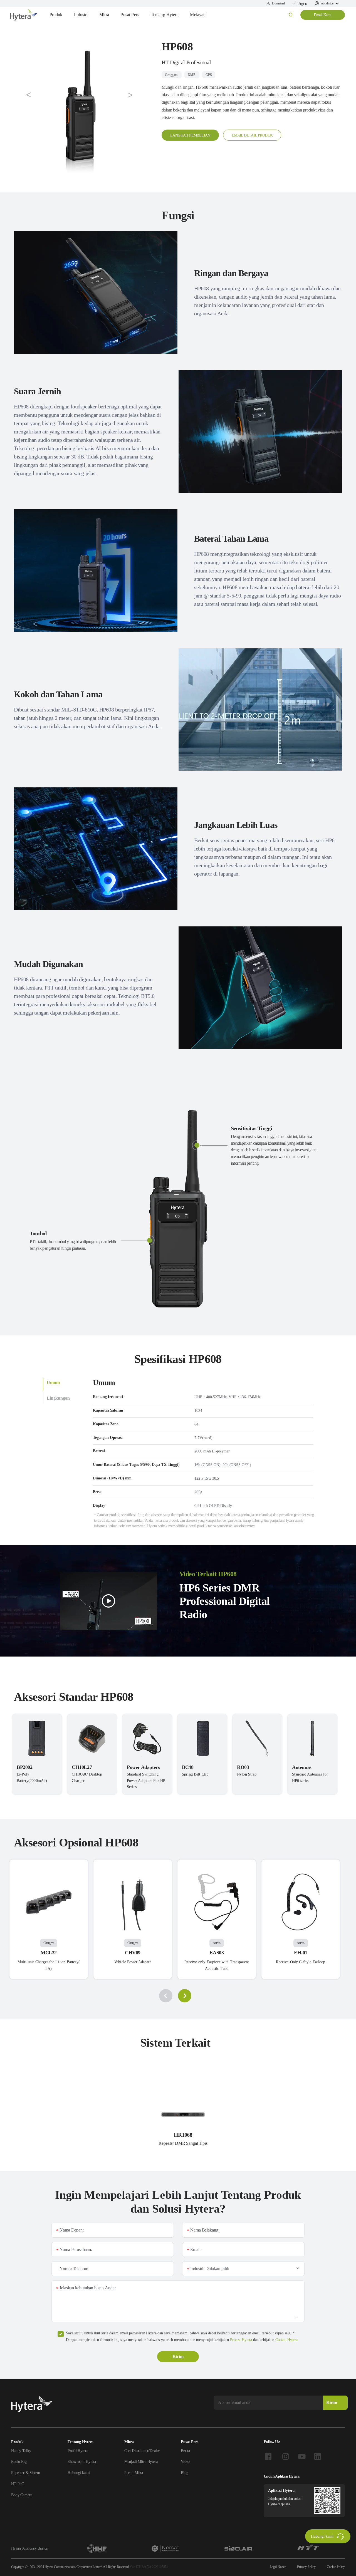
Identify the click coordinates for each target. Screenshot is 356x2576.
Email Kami (322, 15)
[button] (29, 95)
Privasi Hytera (241, 2340)
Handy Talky (21, 2451)
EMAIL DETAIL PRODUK (252, 135)
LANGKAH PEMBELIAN (190, 135)
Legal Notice (278, 2567)
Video (185, 2462)
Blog (184, 2473)
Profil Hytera (78, 2451)
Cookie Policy (336, 2567)
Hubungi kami (79, 2473)
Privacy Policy (306, 2567)
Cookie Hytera (286, 2340)
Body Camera (22, 2495)
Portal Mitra (134, 2473)
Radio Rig (19, 2462)
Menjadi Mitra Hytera (141, 2462)
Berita (185, 2451)
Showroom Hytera (82, 2462)
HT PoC (18, 2484)
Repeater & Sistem (25, 2473)
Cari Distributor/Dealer (142, 2451)
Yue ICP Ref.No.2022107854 (149, 2567)
